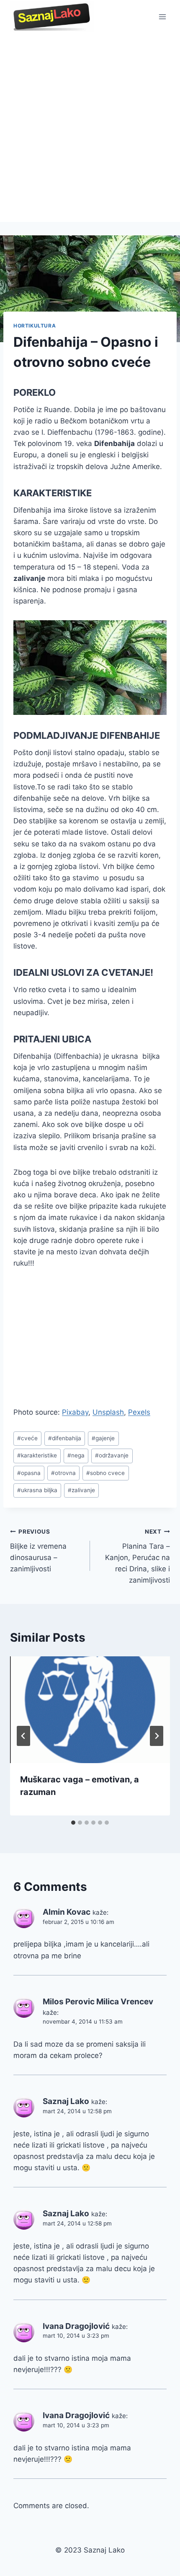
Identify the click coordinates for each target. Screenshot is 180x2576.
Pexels (139, 1412)
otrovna (63, 1473)
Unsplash (108, 1412)
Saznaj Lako (66, 2101)
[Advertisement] (90, 128)
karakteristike (37, 1455)
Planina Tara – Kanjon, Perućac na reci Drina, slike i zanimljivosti (138, 1556)
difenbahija (65, 1438)
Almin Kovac (67, 1912)
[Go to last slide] (23, 1736)
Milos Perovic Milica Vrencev (98, 2002)
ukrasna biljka (37, 1490)
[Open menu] (162, 17)
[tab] (73, 1823)
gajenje (103, 1438)
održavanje (112, 1455)
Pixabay (75, 1412)
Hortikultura (35, 326)
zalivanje (81, 1490)
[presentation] (90, 1710)
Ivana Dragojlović (76, 2326)
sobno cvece (105, 1473)
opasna (29, 1473)
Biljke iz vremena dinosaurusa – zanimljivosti (38, 1551)
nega (76, 1455)
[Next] (157, 1736)
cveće (27, 1438)
